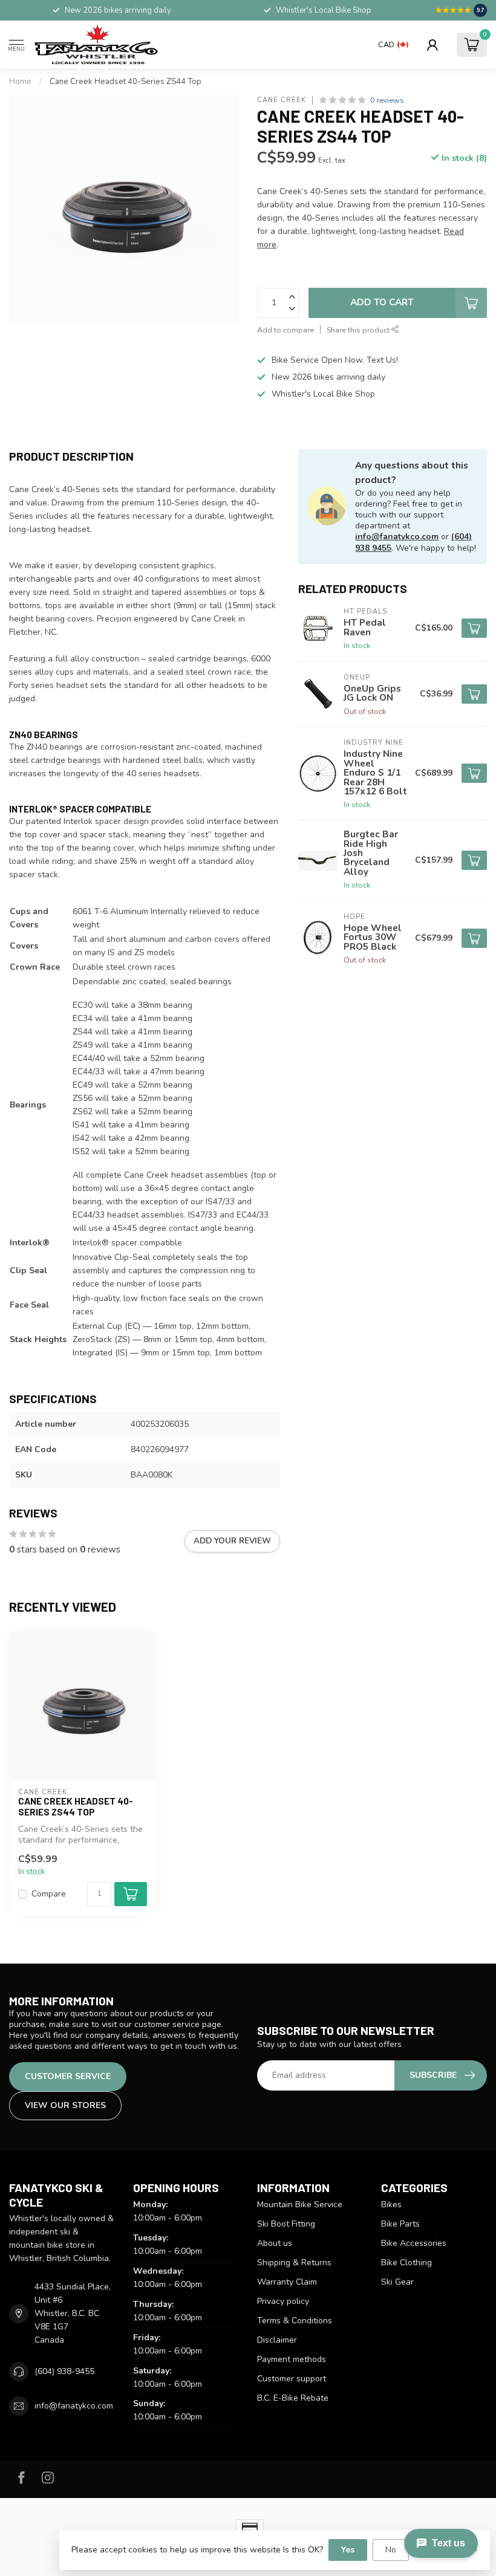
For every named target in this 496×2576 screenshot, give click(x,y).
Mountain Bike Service (300, 2205)
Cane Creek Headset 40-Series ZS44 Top (126, 82)
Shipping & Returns (294, 2263)
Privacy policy (283, 2301)
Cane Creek (282, 100)
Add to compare (286, 330)
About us (275, 2243)
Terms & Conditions (295, 2321)
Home (20, 82)
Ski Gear (397, 2282)
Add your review (232, 1541)
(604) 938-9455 (64, 2371)
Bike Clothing (406, 2263)
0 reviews (387, 100)
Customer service (68, 2076)
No (391, 2550)
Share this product (359, 330)
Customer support (292, 2379)
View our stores (65, 2105)
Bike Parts (400, 2224)
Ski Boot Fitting (286, 2224)
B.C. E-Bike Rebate (293, 2398)
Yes (348, 2550)
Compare (49, 1894)
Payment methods (292, 2359)
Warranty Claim (287, 2282)
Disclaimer (277, 2340)
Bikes (391, 2205)
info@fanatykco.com (397, 537)
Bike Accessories (414, 2243)
